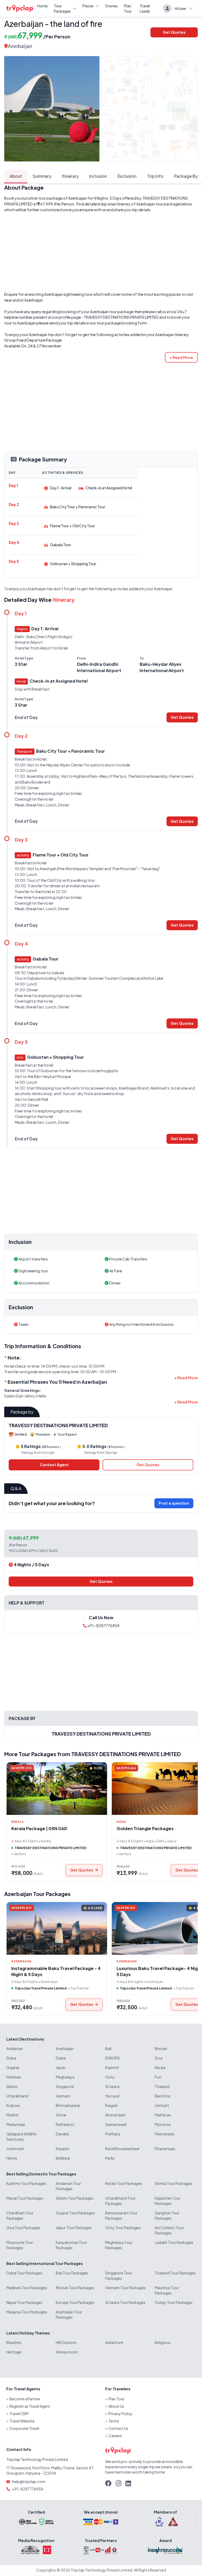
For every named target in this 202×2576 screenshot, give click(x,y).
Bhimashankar (68, 2105)
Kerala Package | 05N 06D (39, 1828)
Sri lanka (112, 2086)
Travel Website (22, 2421)
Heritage (14, 2352)
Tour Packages (62, 8)
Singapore (65, 2086)
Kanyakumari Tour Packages (71, 2245)
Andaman (15, 2048)
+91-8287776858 (103, 1626)
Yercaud (112, 2096)
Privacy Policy (120, 2414)
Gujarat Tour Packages (75, 2213)
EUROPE (112, 2058)
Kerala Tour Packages (124, 2183)
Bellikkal (63, 2158)
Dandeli (62, 2134)
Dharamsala (165, 2149)
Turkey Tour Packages (174, 2302)
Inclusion (98, 176)
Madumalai (16, 2124)
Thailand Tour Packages (175, 2273)
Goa (159, 2058)
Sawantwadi (116, 2124)
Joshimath (15, 2149)
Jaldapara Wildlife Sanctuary (21, 2136)
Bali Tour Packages (72, 2273)
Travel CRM (19, 2414)
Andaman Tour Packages (68, 2186)
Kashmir (112, 2067)
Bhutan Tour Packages (75, 2288)
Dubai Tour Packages (24, 2273)
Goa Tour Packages (23, 2228)
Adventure (114, 2342)
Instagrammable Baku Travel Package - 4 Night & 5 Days (56, 1971)
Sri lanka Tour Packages (125, 2302)
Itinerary (70, 176)
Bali (108, 2048)
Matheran (163, 2115)
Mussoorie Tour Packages (20, 2245)
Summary (42, 176)
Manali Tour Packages (25, 2198)
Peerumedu (165, 2134)
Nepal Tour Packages (24, 2302)
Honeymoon (67, 2352)
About (16, 176)
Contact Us (118, 2428)
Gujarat (13, 2067)
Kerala (160, 2067)
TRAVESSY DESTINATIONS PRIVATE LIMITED (121, 317)
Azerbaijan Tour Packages (37, 1894)
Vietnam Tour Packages (125, 2288)
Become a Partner (25, 2399)
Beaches (14, 2342)
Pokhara (113, 2134)
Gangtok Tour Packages (167, 2215)
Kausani (62, 2149)
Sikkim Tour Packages (75, 2198)
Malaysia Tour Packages (27, 2312)
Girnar (61, 2115)
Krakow (13, 2105)
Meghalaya (65, 2077)
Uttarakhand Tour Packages (120, 2201)
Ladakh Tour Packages (174, 2242)
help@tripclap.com (29, 2481)
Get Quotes (174, 32)
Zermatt (162, 2105)
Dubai (11, 2058)
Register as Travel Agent (30, 2406)
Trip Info (155, 176)
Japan (61, 2067)
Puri (158, 2077)
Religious (163, 2342)
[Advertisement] (101, 252)
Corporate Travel (24, 2428)
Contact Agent (54, 1465)
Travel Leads (145, 8)
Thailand (162, 2086)
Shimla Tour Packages (173, 2183)
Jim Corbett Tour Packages (169, 2230)
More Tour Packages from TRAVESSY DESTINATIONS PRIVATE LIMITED (92, 1754)
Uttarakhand (17, 2096)
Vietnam (63, 2096)
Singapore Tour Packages (119, 2275)
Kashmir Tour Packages (26, 2183)
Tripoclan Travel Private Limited (41, 1988)
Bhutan (161, 2048)
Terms (114, 2421)
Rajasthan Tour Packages (168, 2201)
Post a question (174, 1503)
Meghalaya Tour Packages (119, 2245)
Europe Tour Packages (75, 2302)
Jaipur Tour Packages (74, 2228)
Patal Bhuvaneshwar (122, 2149)
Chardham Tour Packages (20, 2215)
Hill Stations (66, 2342)
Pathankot (65, 2124)
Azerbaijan (20, 46)
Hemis (12, 2158)
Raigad (111, 2105)
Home (42, 6)
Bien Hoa (162, 2096)
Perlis (110, 2158)
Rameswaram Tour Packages (121, 2215)
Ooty (110, 2077)
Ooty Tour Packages (123, 2228)
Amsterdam (115, 2115)
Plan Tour (128, 8)
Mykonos (163, 2124)
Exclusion (127, 176)
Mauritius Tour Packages (167, 2290)
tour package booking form (122, 323)
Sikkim (12, 2086)
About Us (116, 2406)
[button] (181, 357)
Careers (115, 2436)
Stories (111, 6)
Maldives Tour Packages (27, 2288)
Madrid (12, 2115)
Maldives (14, 2077)
